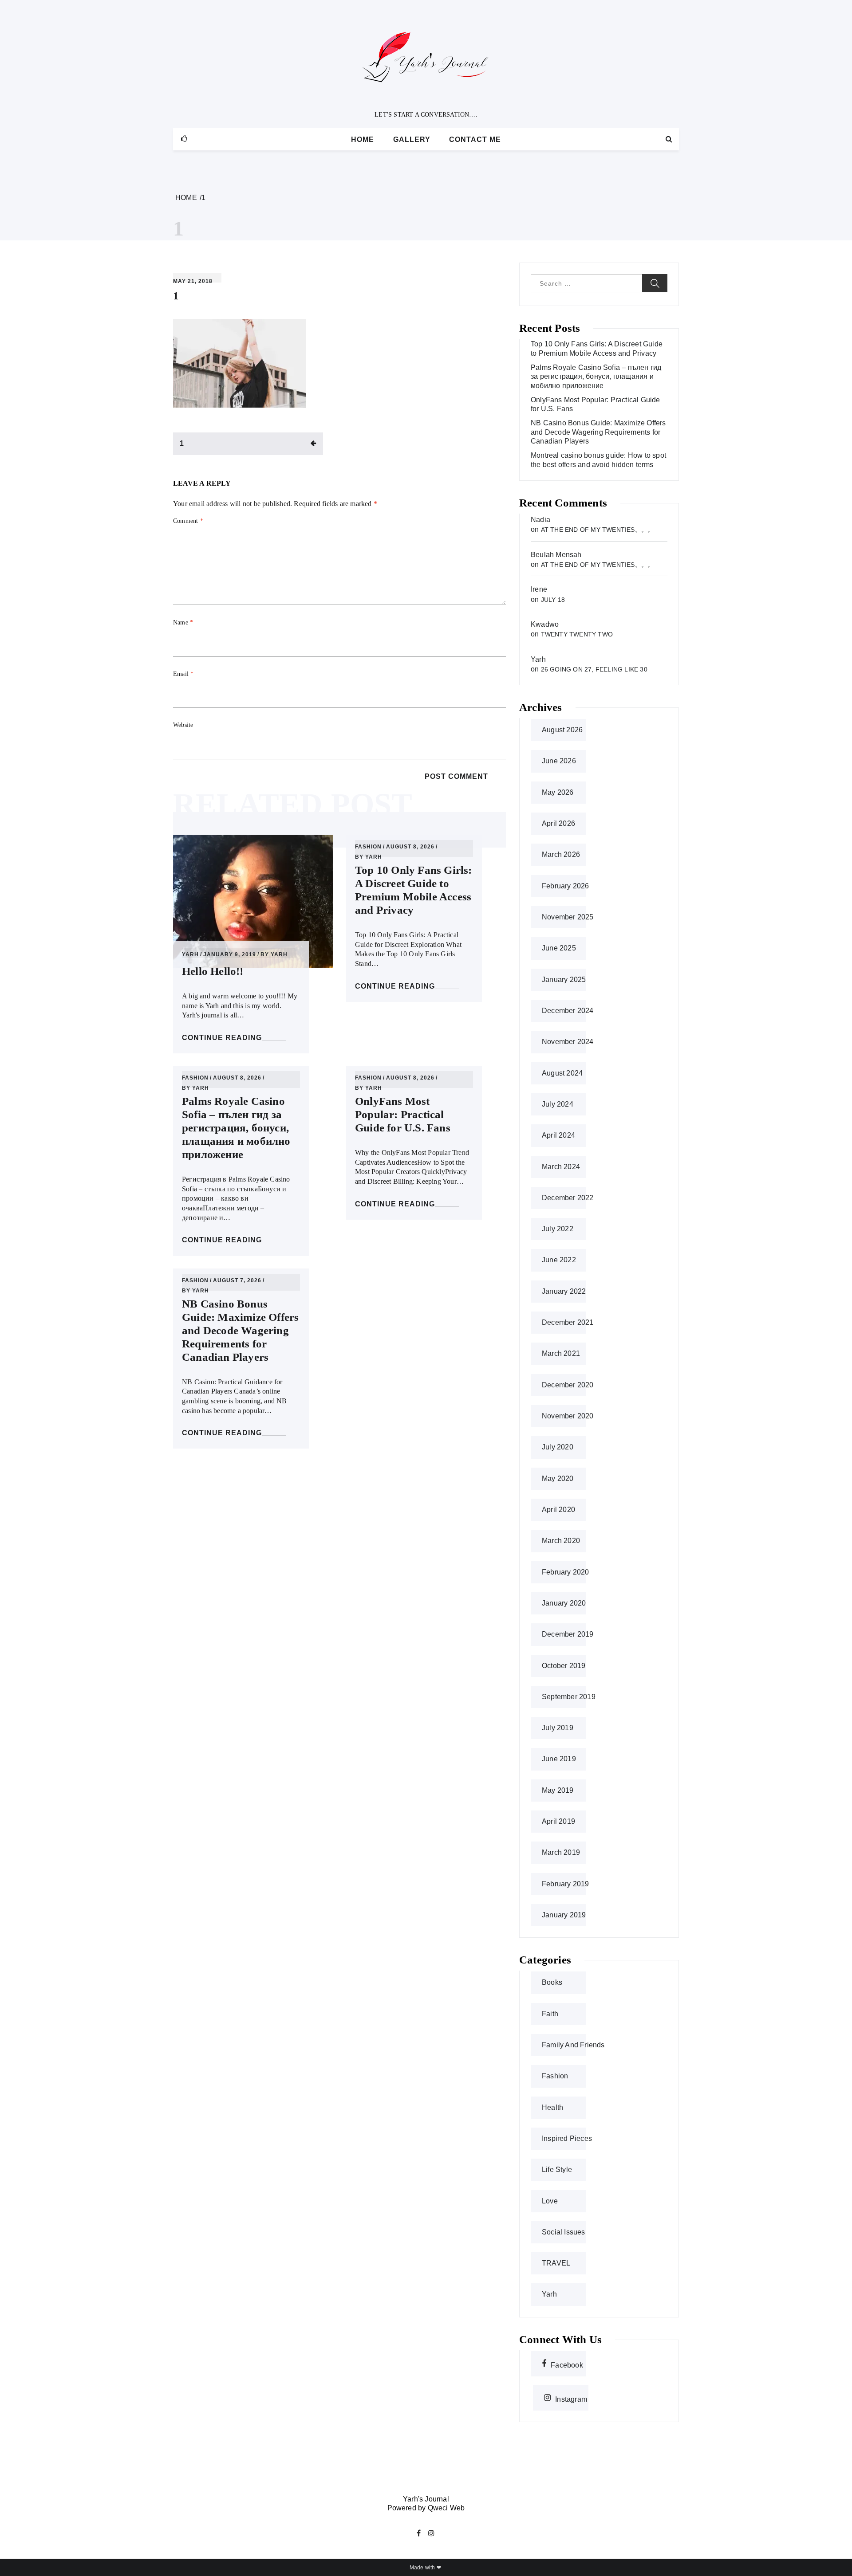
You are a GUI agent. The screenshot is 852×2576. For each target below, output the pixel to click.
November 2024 (568, 1042)
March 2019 (561, 1852)
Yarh (190, 955)
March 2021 (561, 1353)
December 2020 (568, 1385)
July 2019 (558, 1728)
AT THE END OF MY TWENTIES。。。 (598, 530)
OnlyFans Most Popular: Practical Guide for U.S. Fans (403, 1114)
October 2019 (564, 1666)
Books (552, 1982)
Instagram (571, 2398)
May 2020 (558, 1478)
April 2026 (558, 823)
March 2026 (561, 854)
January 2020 (564, 1603)
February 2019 (566, 1884)
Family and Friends (573, 2045)
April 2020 (558, 1510)
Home (363, 139)
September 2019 (569, 1697)
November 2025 (568, 917)
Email (183, 674)
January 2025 (564, 980)
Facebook (567, 2364)
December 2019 (568, 1634)
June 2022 (559, 1260)
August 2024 (562, 1073)
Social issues (564, 2232)
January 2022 (564, 1291)
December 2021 (568, 1322)
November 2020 (568, 1416)
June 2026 (559, 761)
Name (183, 622)
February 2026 (566, 886)
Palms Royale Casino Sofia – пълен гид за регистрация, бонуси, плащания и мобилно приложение (236, 1128)
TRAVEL (556, 2263)
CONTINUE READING (222, 1038)
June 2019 (559, 1759)
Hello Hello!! (213, 971)
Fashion (368, 847)
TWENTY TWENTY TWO (577, 634)
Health (552, 2107)
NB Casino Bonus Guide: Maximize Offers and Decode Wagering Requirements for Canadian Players (240, 1330)
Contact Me (475, 139)
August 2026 (562, 730)
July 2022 (558, 1229)
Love (550, 2201)
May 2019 (558, 1790)
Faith (550, 2014)
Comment (188, 521)
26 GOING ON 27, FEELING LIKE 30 (594, 669)
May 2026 (558, 792)
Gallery (412, 139)
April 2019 (558, 1821)
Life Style (557, 2170)
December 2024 (568, 1011)
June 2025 (559, 948)
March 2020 (561, 1541)
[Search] (669, 139)
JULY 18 (553, 600)
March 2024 (561, 1167)
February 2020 (566, 1572)
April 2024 (558, 1135)
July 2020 (558, 1447)
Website (183, 725)
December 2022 (568, 1198)
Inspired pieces (567, 2138)
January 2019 (564, 1915)
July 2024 (558, 1104)
